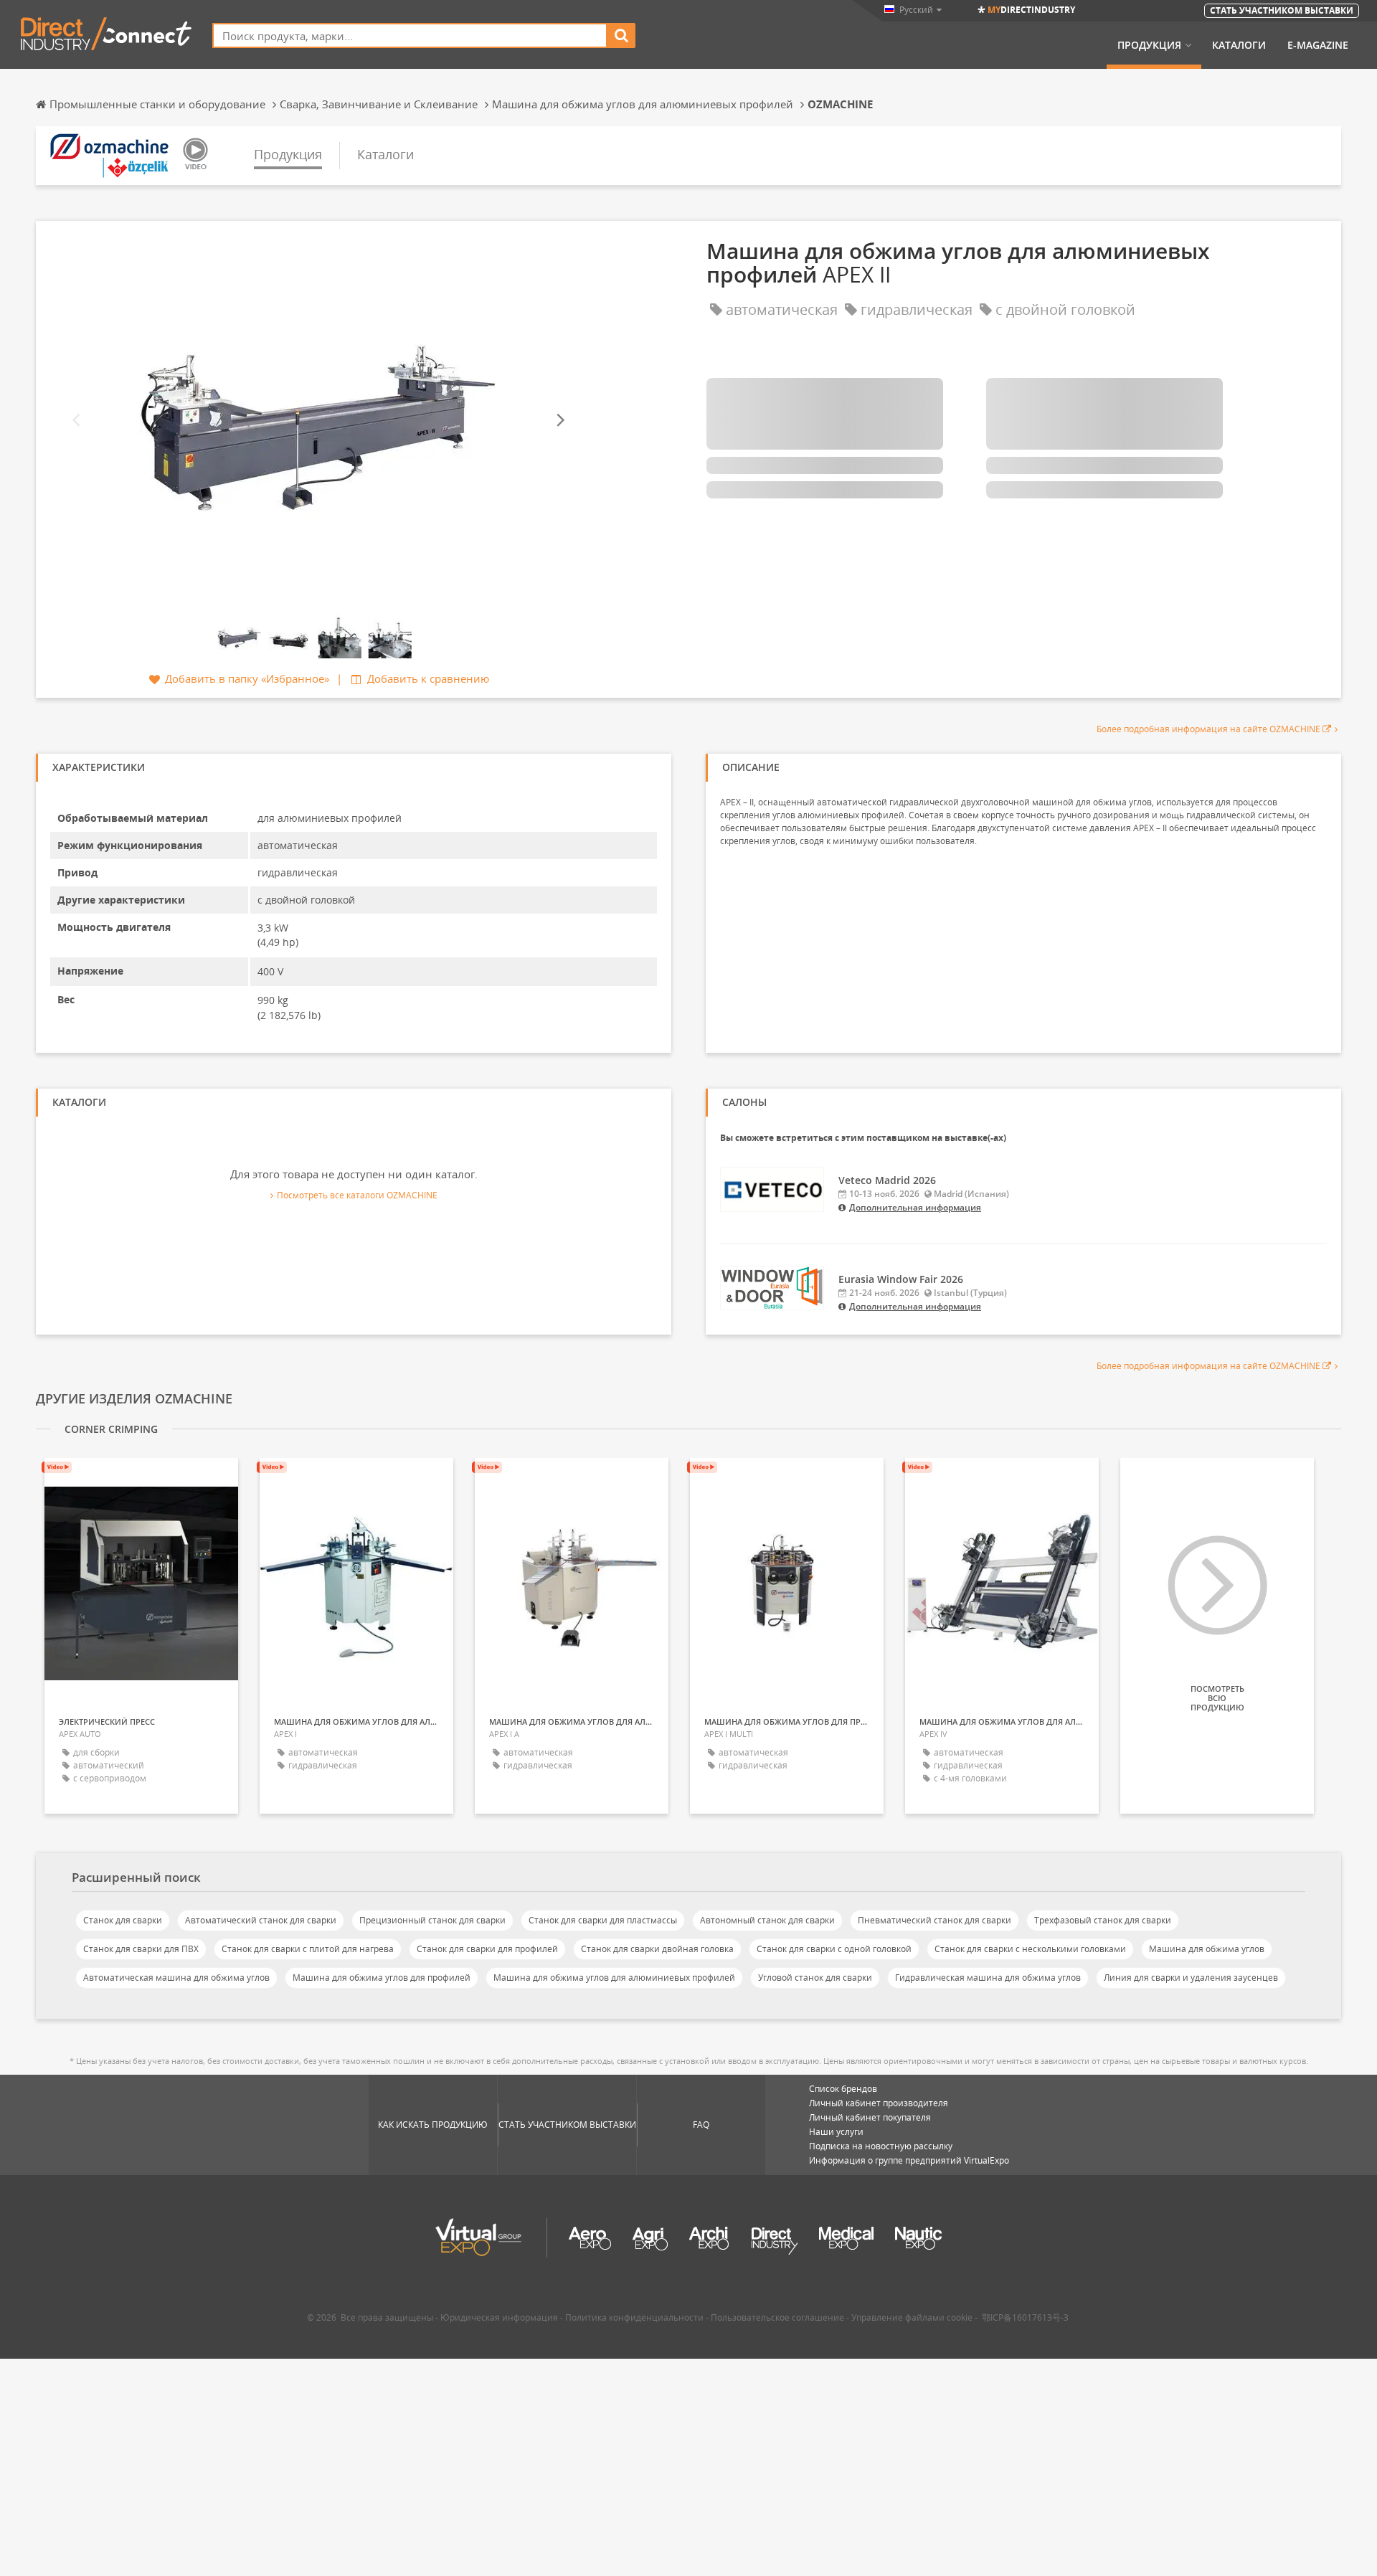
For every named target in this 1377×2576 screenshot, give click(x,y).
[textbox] (410, 35)
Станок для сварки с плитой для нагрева (308, 1949)
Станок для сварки (123, 1920)
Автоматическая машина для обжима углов (176, 1978)
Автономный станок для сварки (767, 1920)
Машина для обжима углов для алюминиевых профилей (614, 1978)
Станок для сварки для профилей (487, 1949)
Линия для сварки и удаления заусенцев (1191, 1978)
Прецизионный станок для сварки (432, 1920)
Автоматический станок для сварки (261, 1920)
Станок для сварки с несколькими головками (1030, 1949)
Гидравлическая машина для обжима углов (988, 1978)
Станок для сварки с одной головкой (834, 1949)
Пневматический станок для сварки (934, 1920)
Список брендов (843, 2089)
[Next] (559, 420)
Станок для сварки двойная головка (657, 1949)
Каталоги (1239, 45)
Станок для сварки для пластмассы (603, 1920)
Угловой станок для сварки (815, 1978)
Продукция (1149, 45)
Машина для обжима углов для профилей (382, 1978)
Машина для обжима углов (1207, 1949)
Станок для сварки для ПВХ (141, 1949)
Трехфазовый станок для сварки (1103, 1920)
